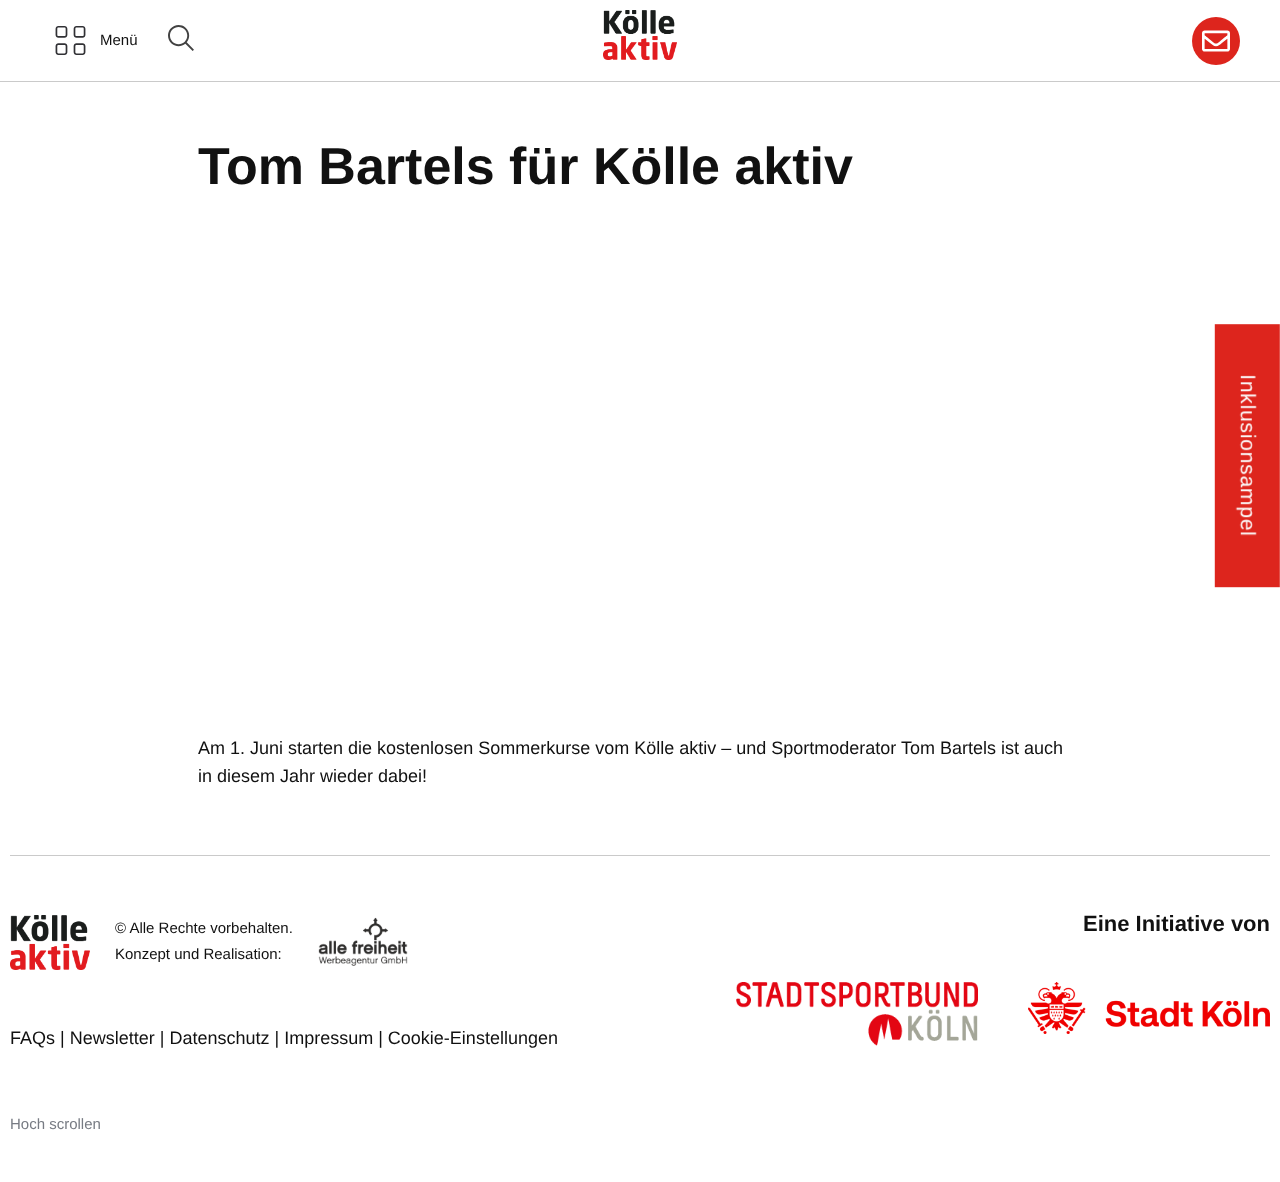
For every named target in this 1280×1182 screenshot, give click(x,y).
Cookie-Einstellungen (473, 1038)
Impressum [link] (328, 1038)
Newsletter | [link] (120, 1038)
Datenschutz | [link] (226, 1038)
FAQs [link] (32, 1038)
